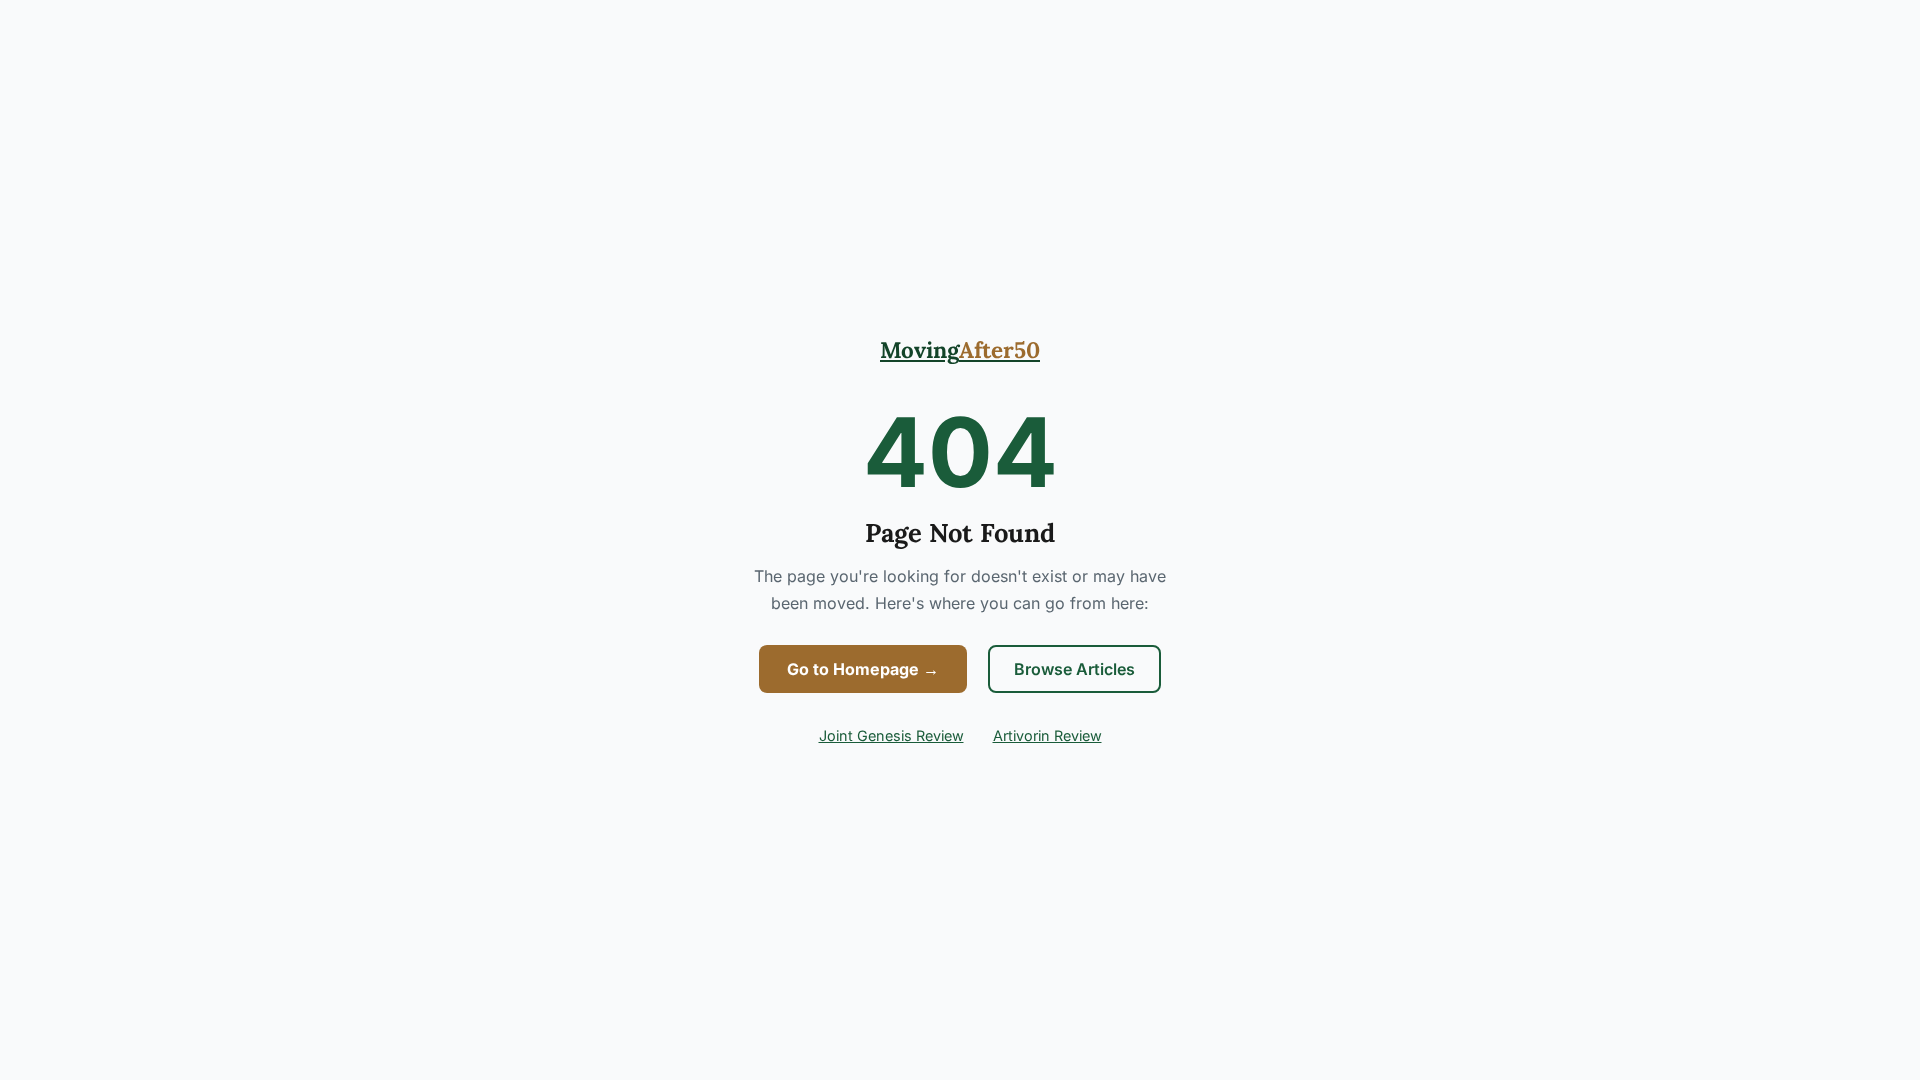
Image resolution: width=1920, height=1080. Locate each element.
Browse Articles (1074, 669)
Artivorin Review (1047, 735)
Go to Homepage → (863, 669)
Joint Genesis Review (891, 735)
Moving (960, 349)
